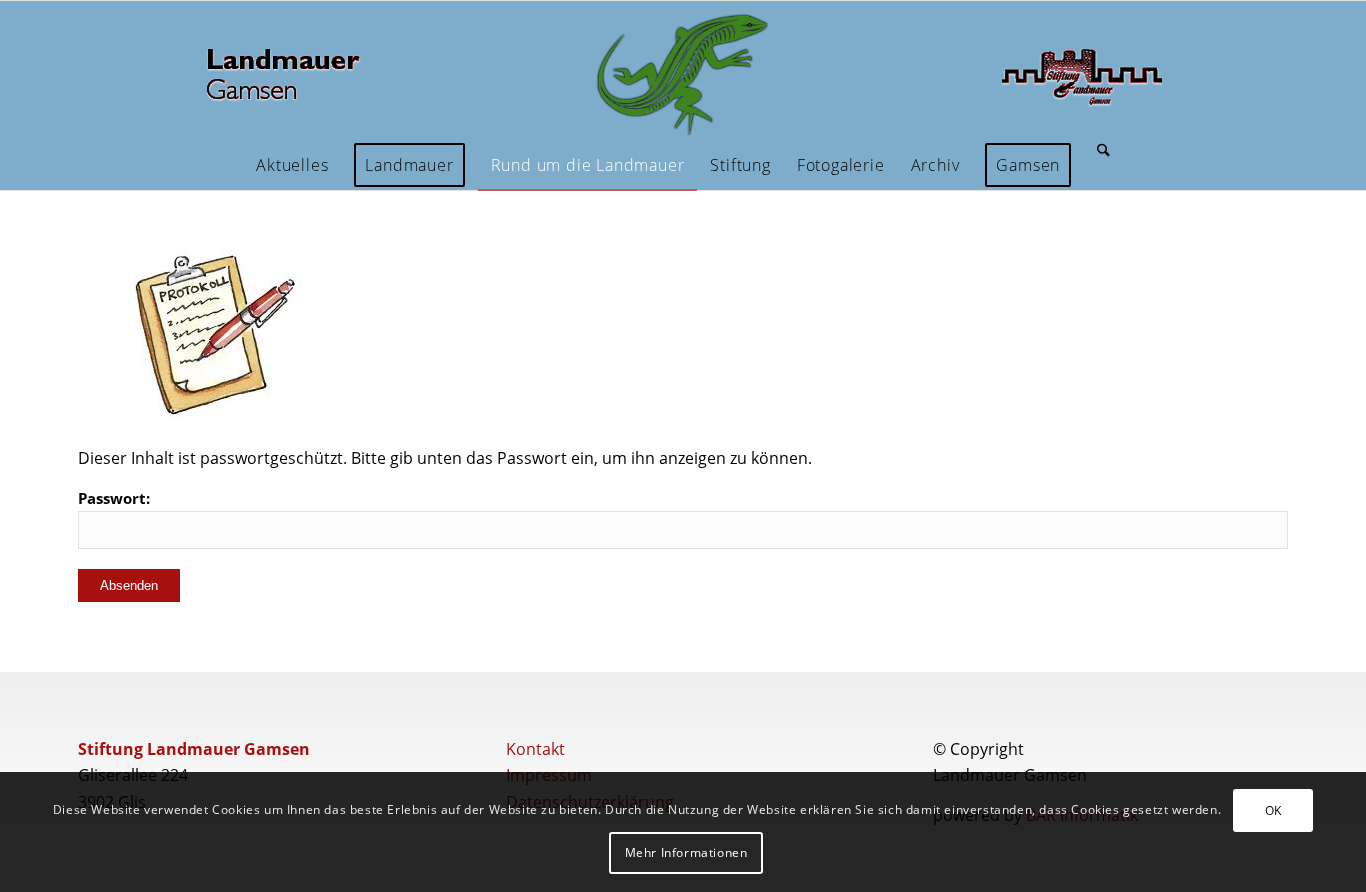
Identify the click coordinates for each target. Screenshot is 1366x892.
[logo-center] (683, 75)
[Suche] (1103, 165)
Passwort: (114, 498)
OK (1273, 810)
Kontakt (535, 749)
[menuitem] (292, 165)
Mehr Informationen (686, 852)
